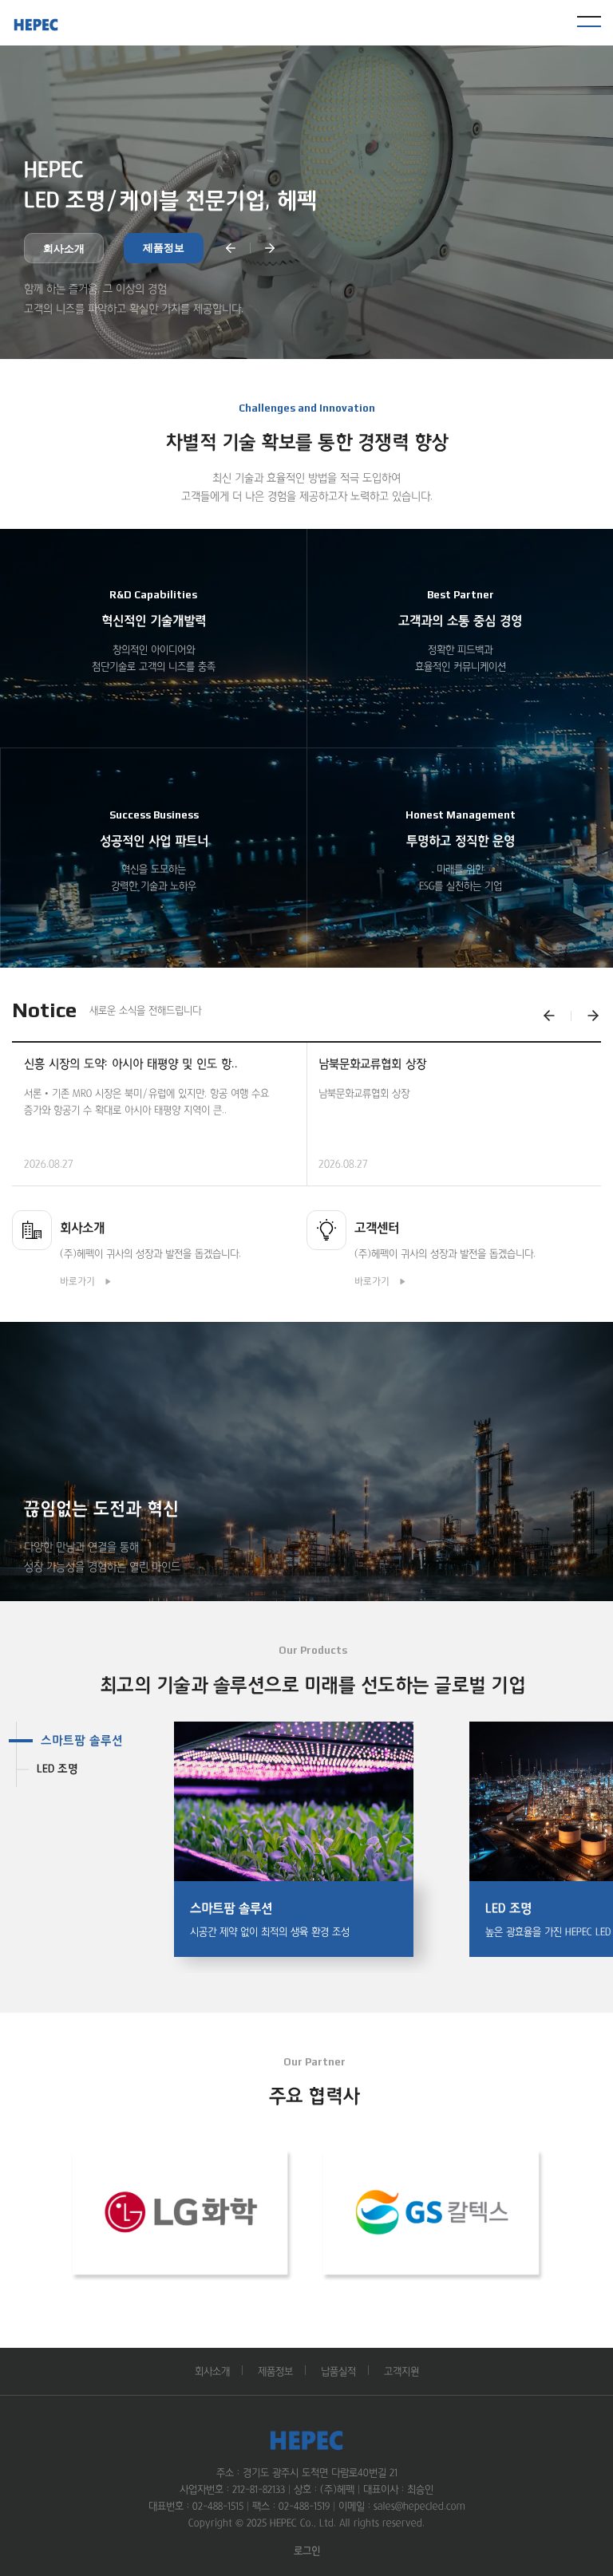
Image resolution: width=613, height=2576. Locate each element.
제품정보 (164, 248)
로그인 (307, 2551)
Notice (44, 1010)
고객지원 (401, 2371)
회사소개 (64, 249)
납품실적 (338, 2371)
